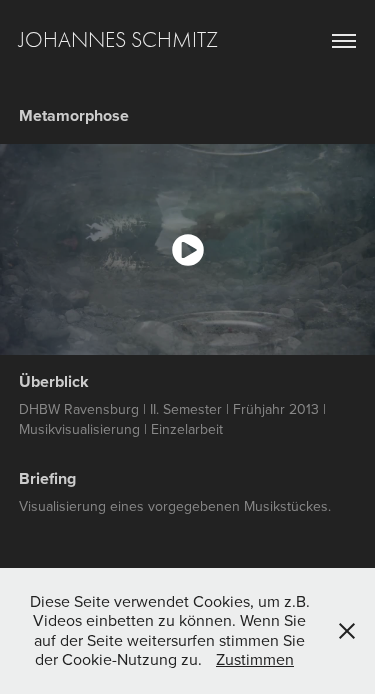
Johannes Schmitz (118, 40)
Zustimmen (255, 659)
